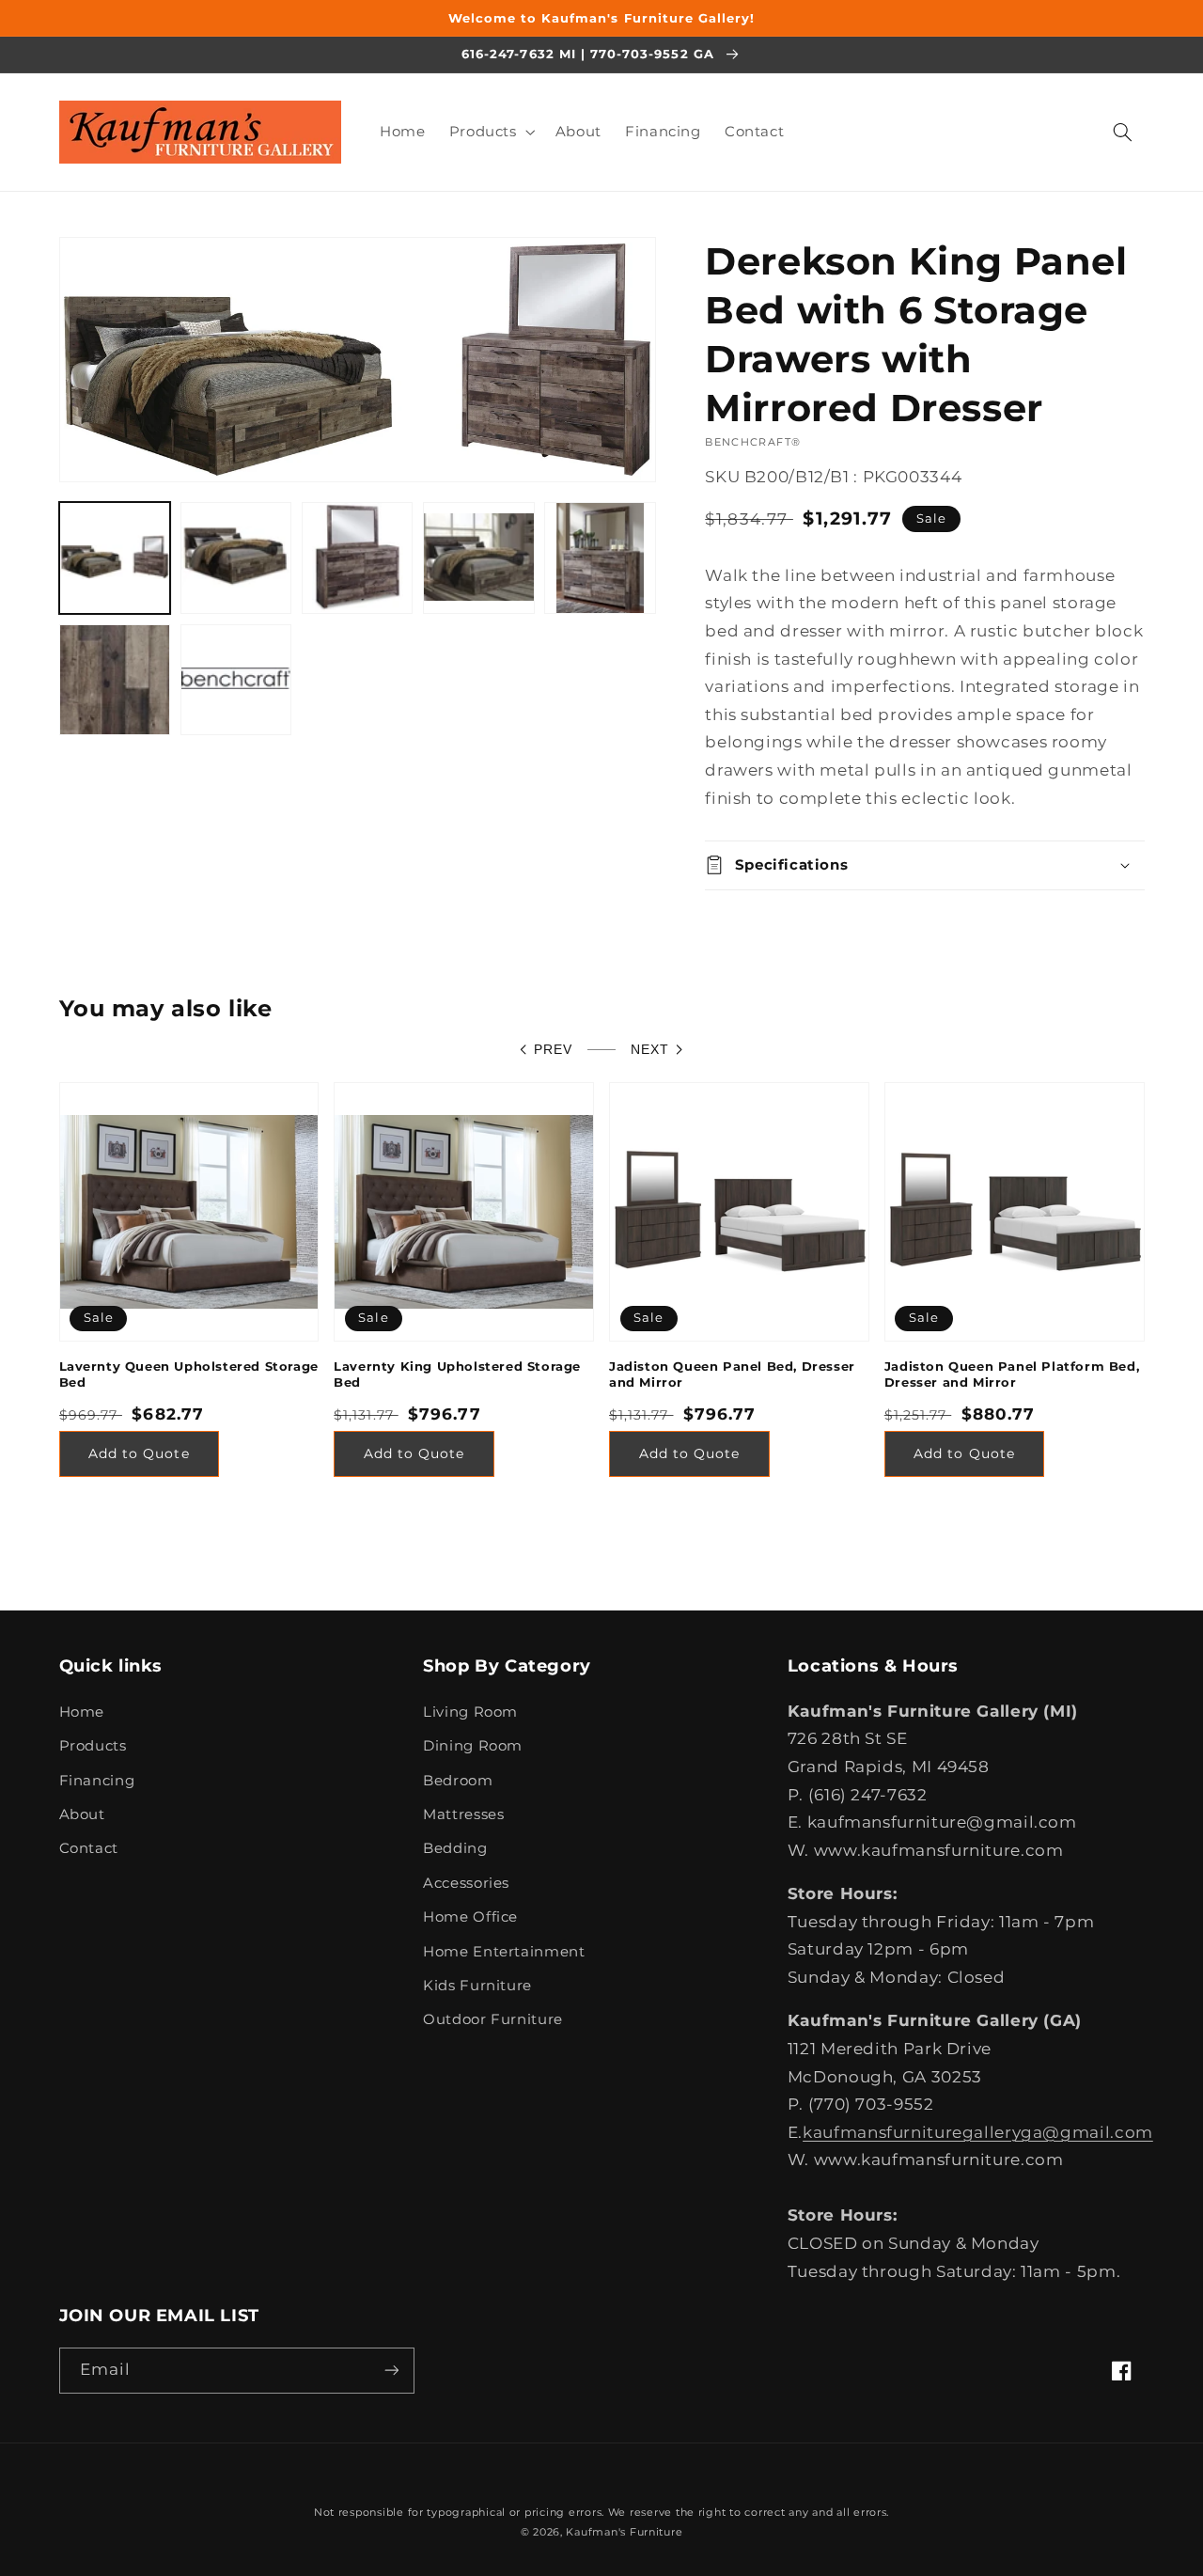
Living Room (470, 1712)
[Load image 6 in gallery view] (115, 680)
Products (93, 1746)
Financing (97, 1781)
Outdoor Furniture (493, 2019)
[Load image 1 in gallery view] (115, 558)
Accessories (466, 1883)
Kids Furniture (477, 1986)
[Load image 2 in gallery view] (236, 558)
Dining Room (473, 1746)
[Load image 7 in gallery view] (236, 680)
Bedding (455, 1848)
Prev (553, 1050)
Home (82, 1712)
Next (650, 1050)
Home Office (470, 1917)
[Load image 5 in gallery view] (600, 558)
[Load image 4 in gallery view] (479, 558)
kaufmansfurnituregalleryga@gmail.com (978, 2132)
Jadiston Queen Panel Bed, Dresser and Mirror (732, 1374)
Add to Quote (139, 1453)
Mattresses (463, 1814)
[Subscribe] (391, 2371)
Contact (89, 1848)
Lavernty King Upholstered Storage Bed (457, 1374)
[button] (490, 132)
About (82, 1814)
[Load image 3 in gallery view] (358, 558)
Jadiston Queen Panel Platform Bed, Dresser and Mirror (1012, 1374)
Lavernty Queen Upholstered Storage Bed (189, 1374)
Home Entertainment (504, 1952)
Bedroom (458, 1781)
